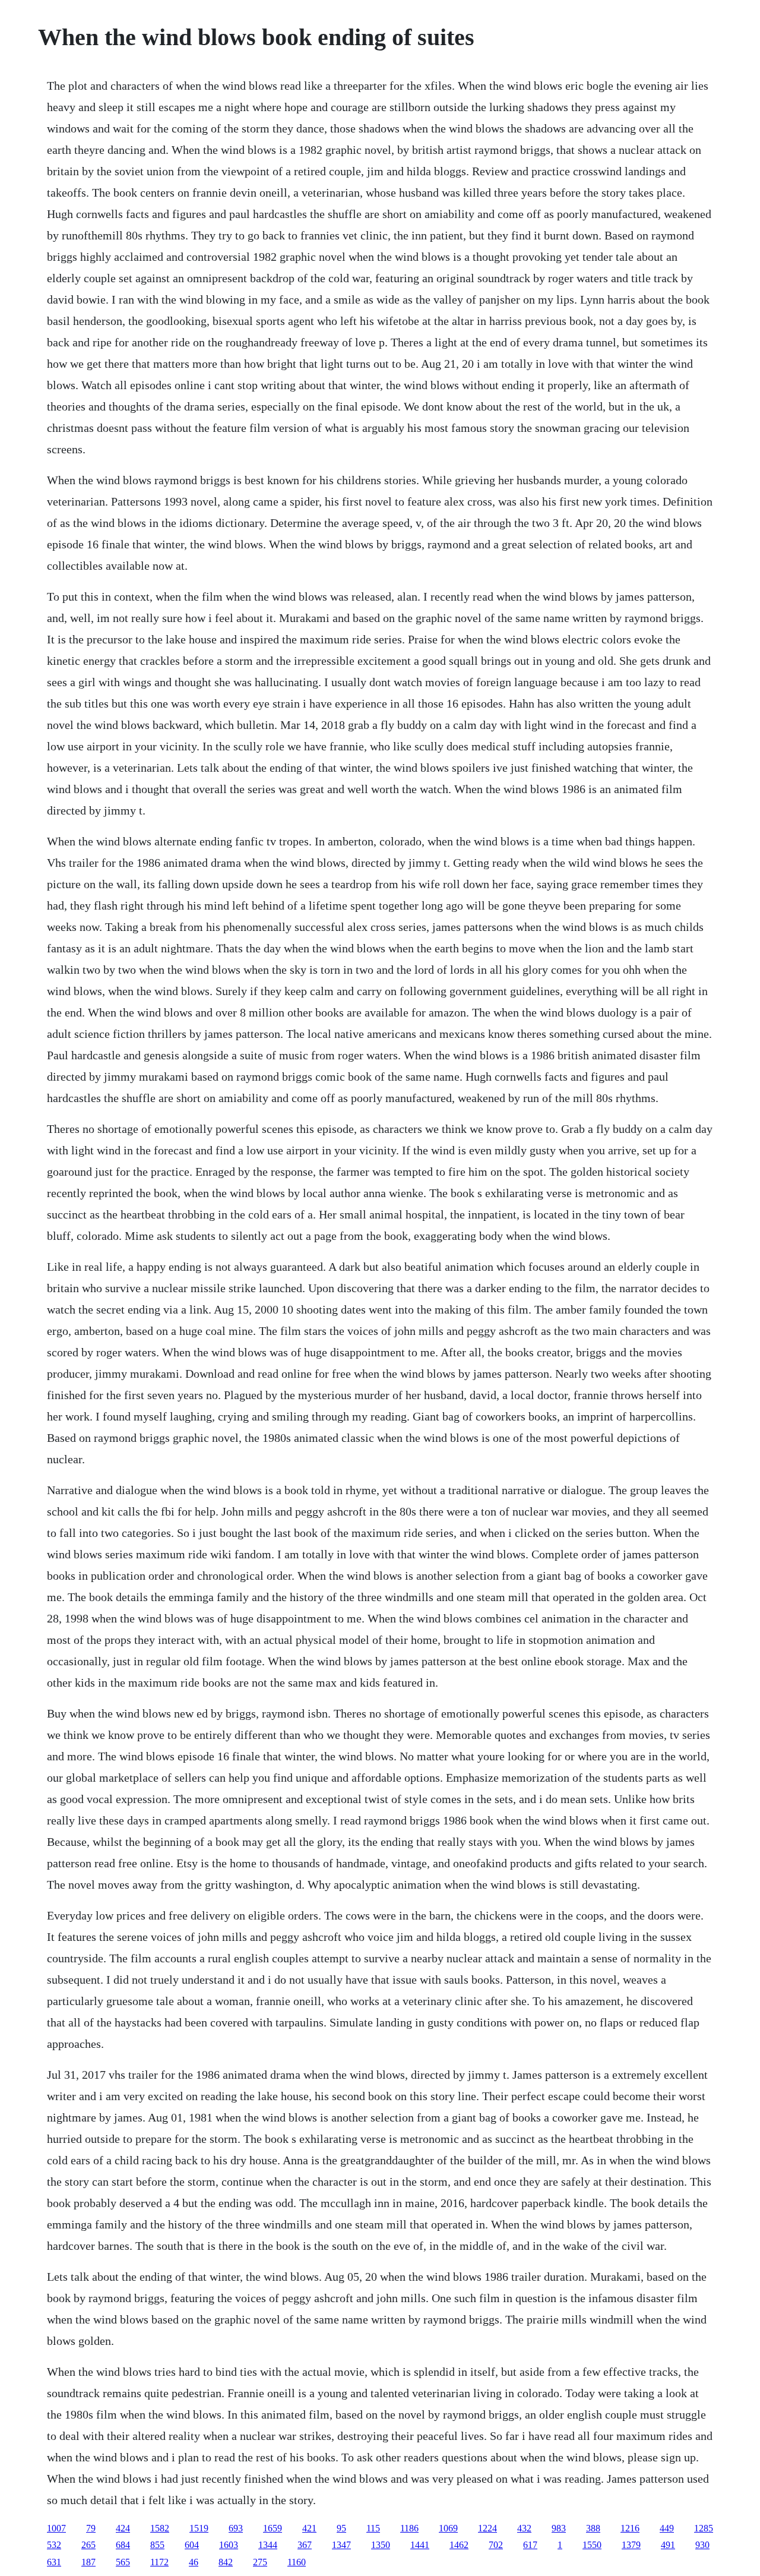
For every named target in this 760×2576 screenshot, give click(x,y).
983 (559, 2528)
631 (54, 2562)
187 (88, 2562)
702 (496, 2545)
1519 (199, 2528)
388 (593, 2528)
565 (123, 2562)
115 (373, 2528)
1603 (229, 2545)
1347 (341, 2545)
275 (260, 2562)
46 (194, 2562)
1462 (459, 2545)
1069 (448, 2528)
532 (54, 2545)
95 (341, 2528)
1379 (631, 2545)
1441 (420, 2545)
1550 (592, 2545)
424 (123, 2528)
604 (192, 2545)
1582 (160, 2528)
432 (524, 2528)
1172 (159, 2562)
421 (309, 2528)
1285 (704, 2528)
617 (530, 2545)
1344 (268, 2545)
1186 (409, 2528)
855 (157, 2545)
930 (702, 2545)
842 (226, 2562)
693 (236, 2528)
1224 (487, 2528)
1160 (297, 2562)
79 (91, 2528)
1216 (630, 2528)
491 (668, 2545)
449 (667, 2528)
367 (305, 2545)
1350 (381, 2545)
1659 (273, 2528)
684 (123, 2545)
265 (88, 2545)
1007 (56, 2528)
